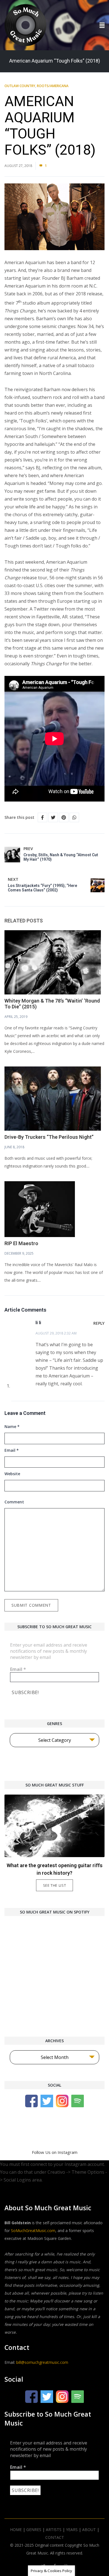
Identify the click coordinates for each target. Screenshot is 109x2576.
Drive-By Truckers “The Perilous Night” (49, 1137)
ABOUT (89, 2530)
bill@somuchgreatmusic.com (42, 2362)
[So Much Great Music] (25, 25)
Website (12, 1474)
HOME (16, 2530)
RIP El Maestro (21, 1243)
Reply (99, 1323)
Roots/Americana (53, 86)
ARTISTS (54, 2530)
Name (12, 1426)
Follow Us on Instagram (55, 2152)
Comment (14, 1502)
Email (12, 1450)
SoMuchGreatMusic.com (33, 2231)
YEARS (72, 2530)
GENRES (34, 2530)
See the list (55, 1885)
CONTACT (55, 2537)
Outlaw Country (20, 86)
